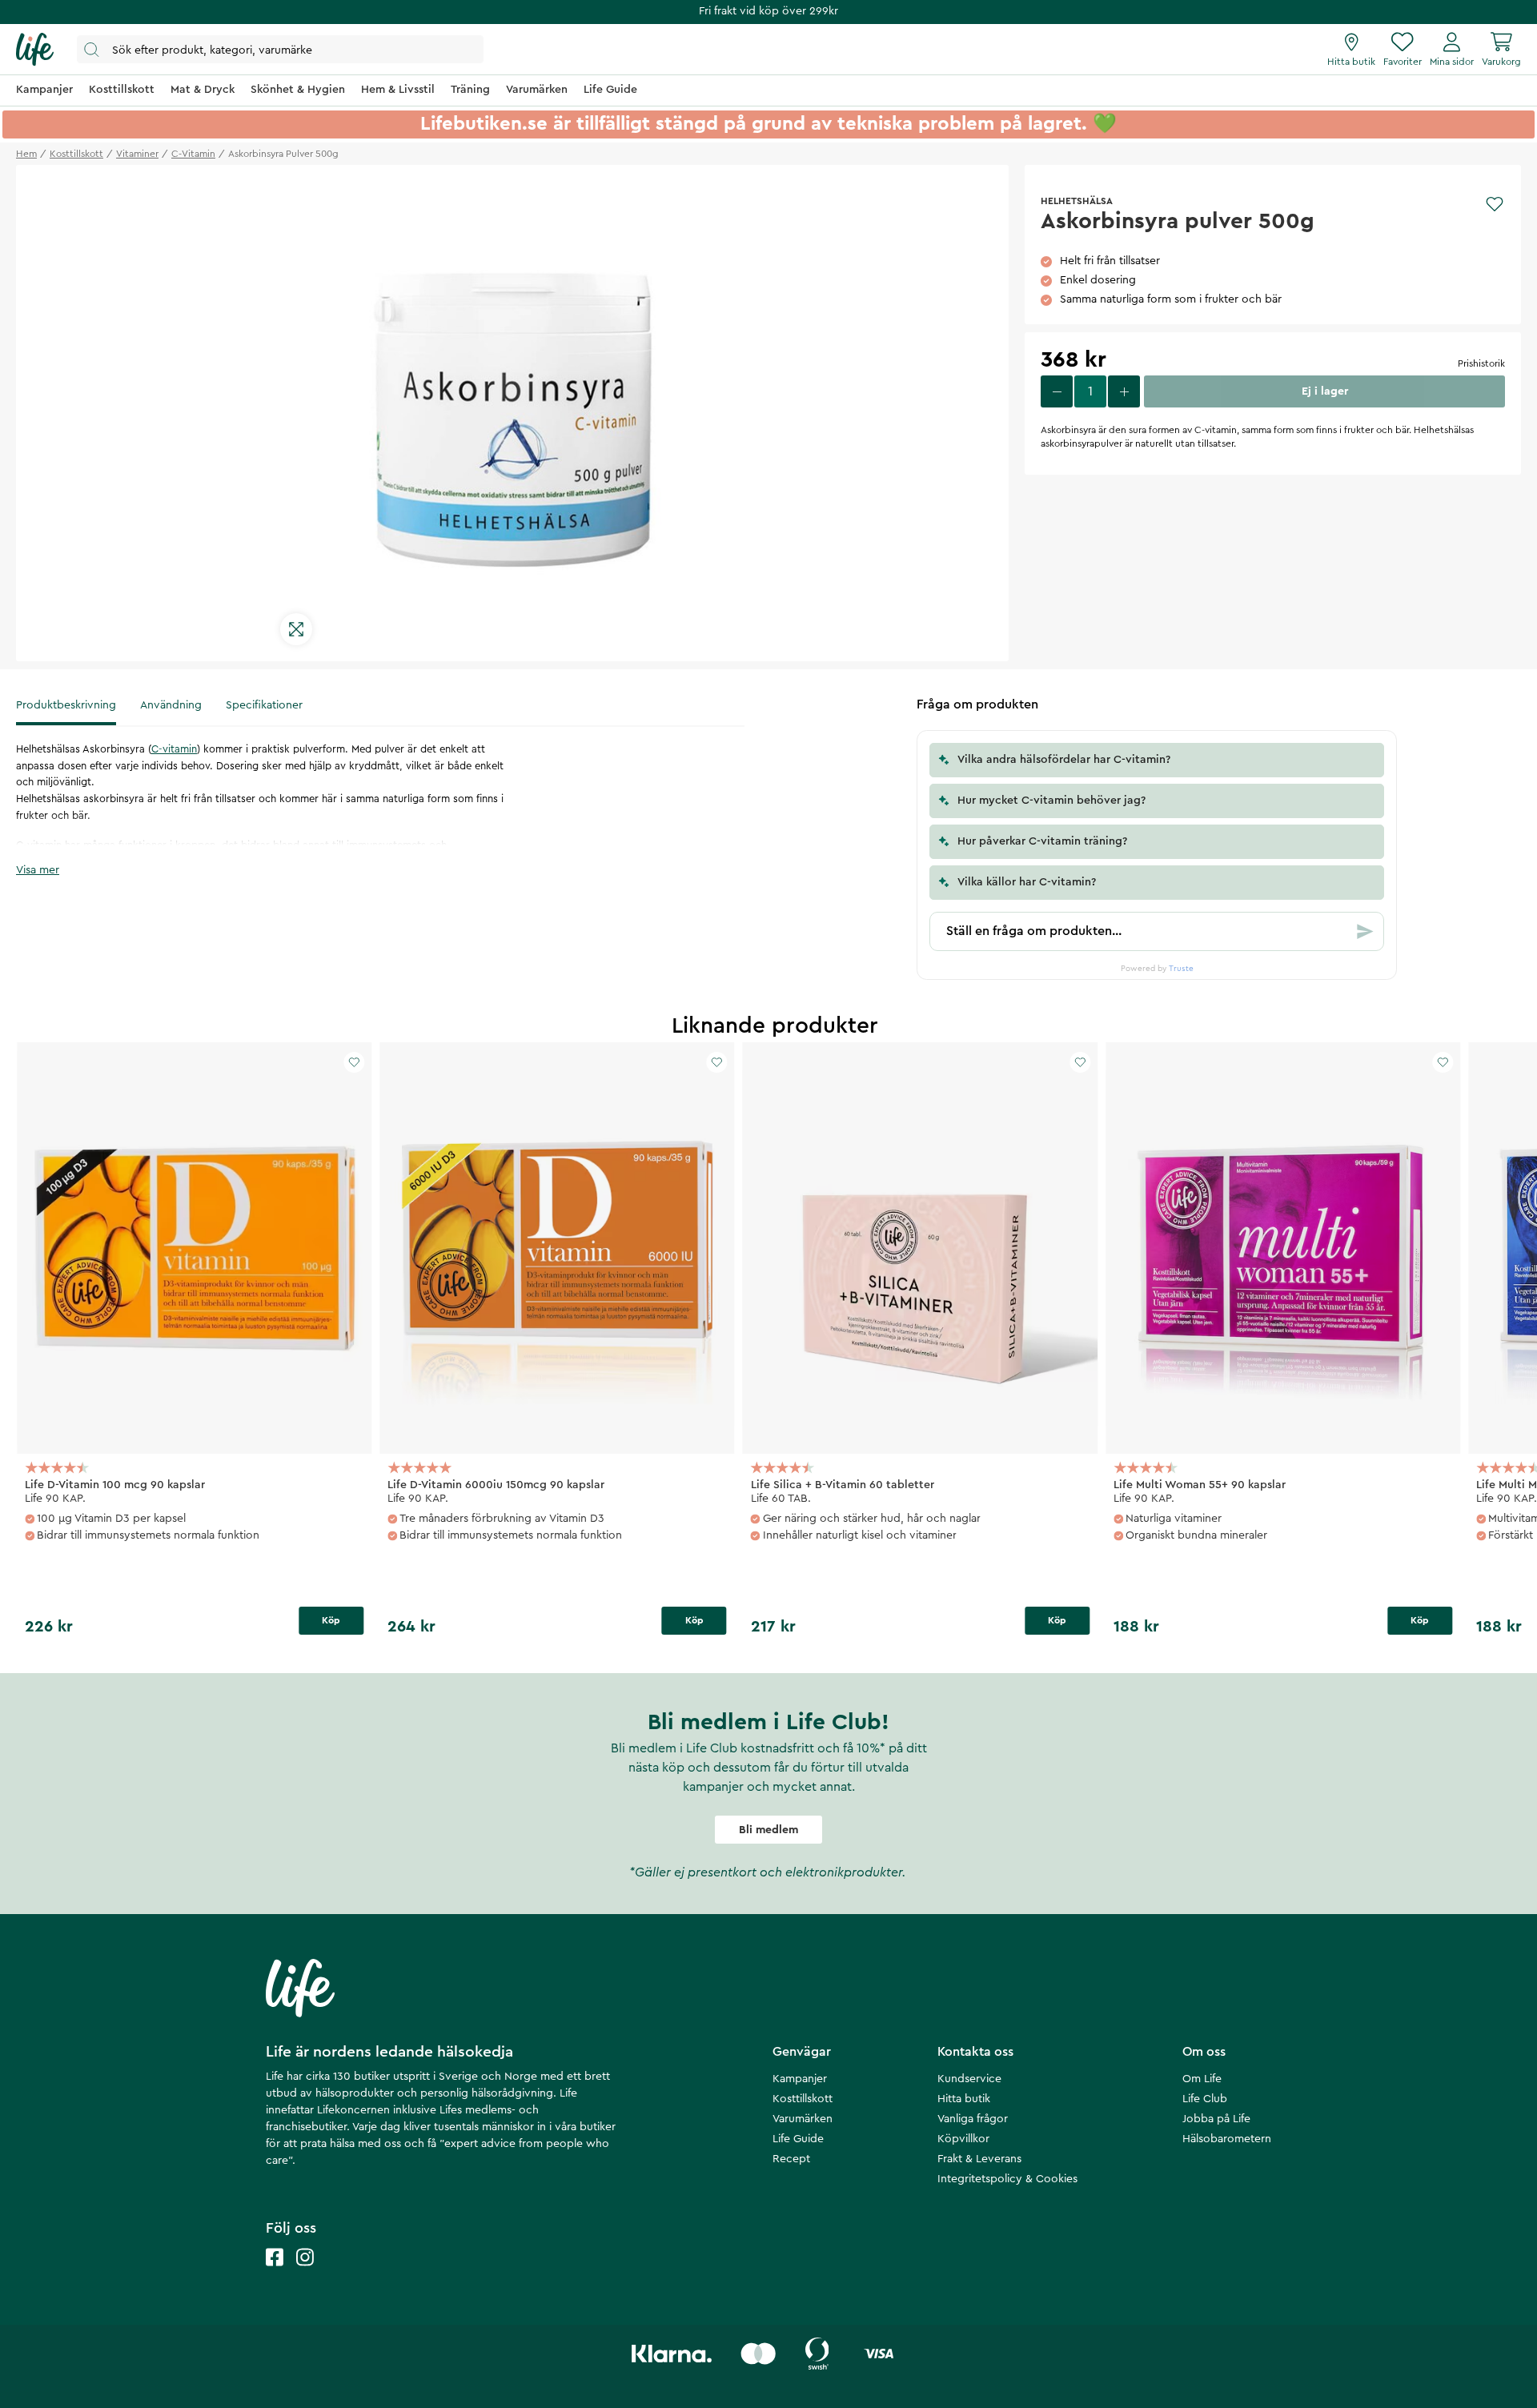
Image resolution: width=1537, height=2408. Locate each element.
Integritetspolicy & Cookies (1007, 2179)
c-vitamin (193, 154)
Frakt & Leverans (979, 2159)
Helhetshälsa (1077, 201)
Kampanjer (800, 2079)
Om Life (1202, 2079)
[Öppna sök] (280, 49)
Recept (791, 2159)
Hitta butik (964, 2099)
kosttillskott (76, 154)
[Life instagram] (305, 2273)
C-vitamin (174, 749)
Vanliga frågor (973, 2119)
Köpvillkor (963, 2139)
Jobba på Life (1216, 2119)
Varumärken (803, 2119)
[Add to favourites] (1495, 204)
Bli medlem (768, 1830)
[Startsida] (35, 50)
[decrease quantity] (1057, 391)
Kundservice (969, 2079)
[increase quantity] (1124, 391)
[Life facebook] (275, 2273)
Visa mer (38, 870)
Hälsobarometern (1227, 2139)
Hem (26, 154)
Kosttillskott (803, 2099)
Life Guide (798, 2139)
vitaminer (137, 154)
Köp (331, 1620)
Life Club (1205, 2099)
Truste (1181, 969)
